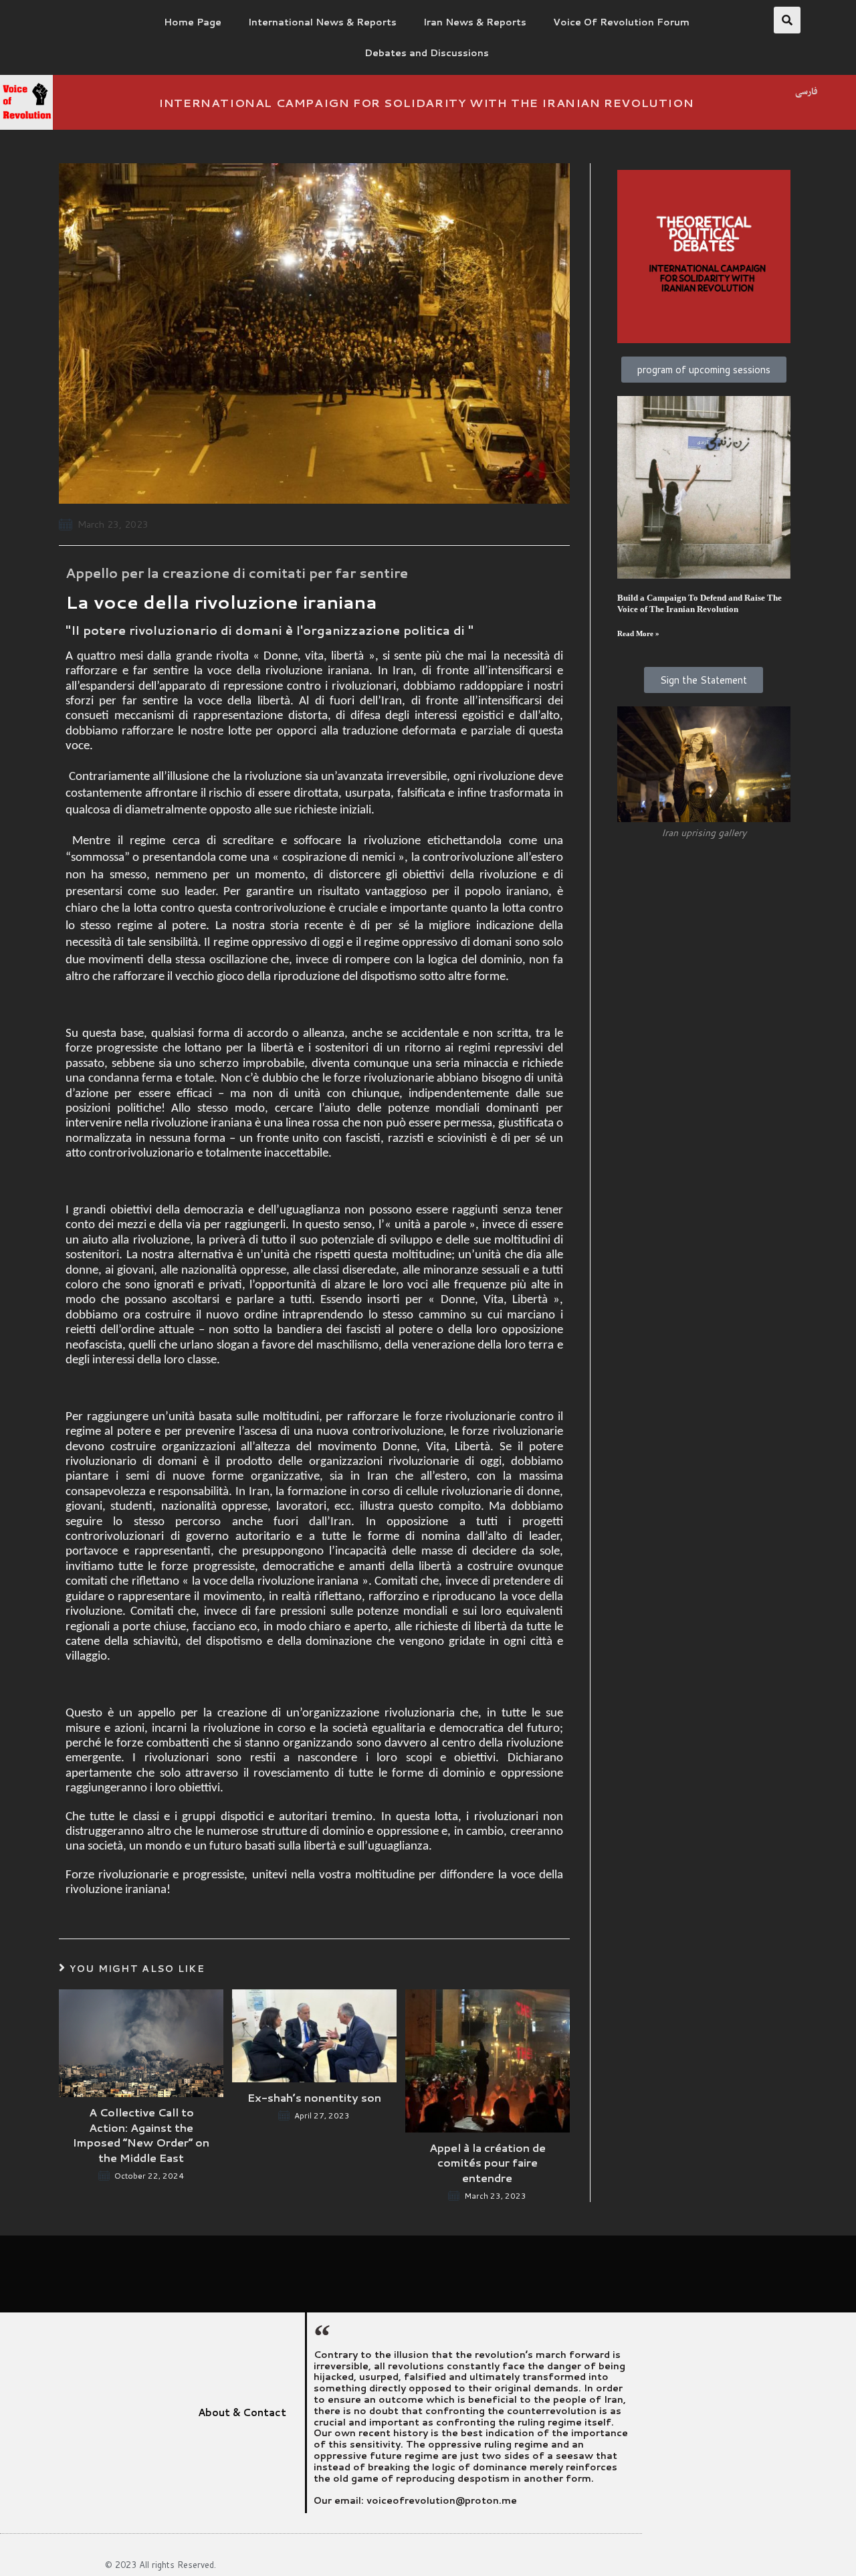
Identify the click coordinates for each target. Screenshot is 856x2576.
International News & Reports (322, 22)
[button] (787, 20)
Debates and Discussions (427, 53)
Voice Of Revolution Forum (621, 22)
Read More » (638, 634)
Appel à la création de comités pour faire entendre (488, 2163)
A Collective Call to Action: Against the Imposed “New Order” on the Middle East (141, 2135)
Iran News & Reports (475, 22)
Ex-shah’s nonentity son (314, 2098)
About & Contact (242, 2412)
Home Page (193, 22)
